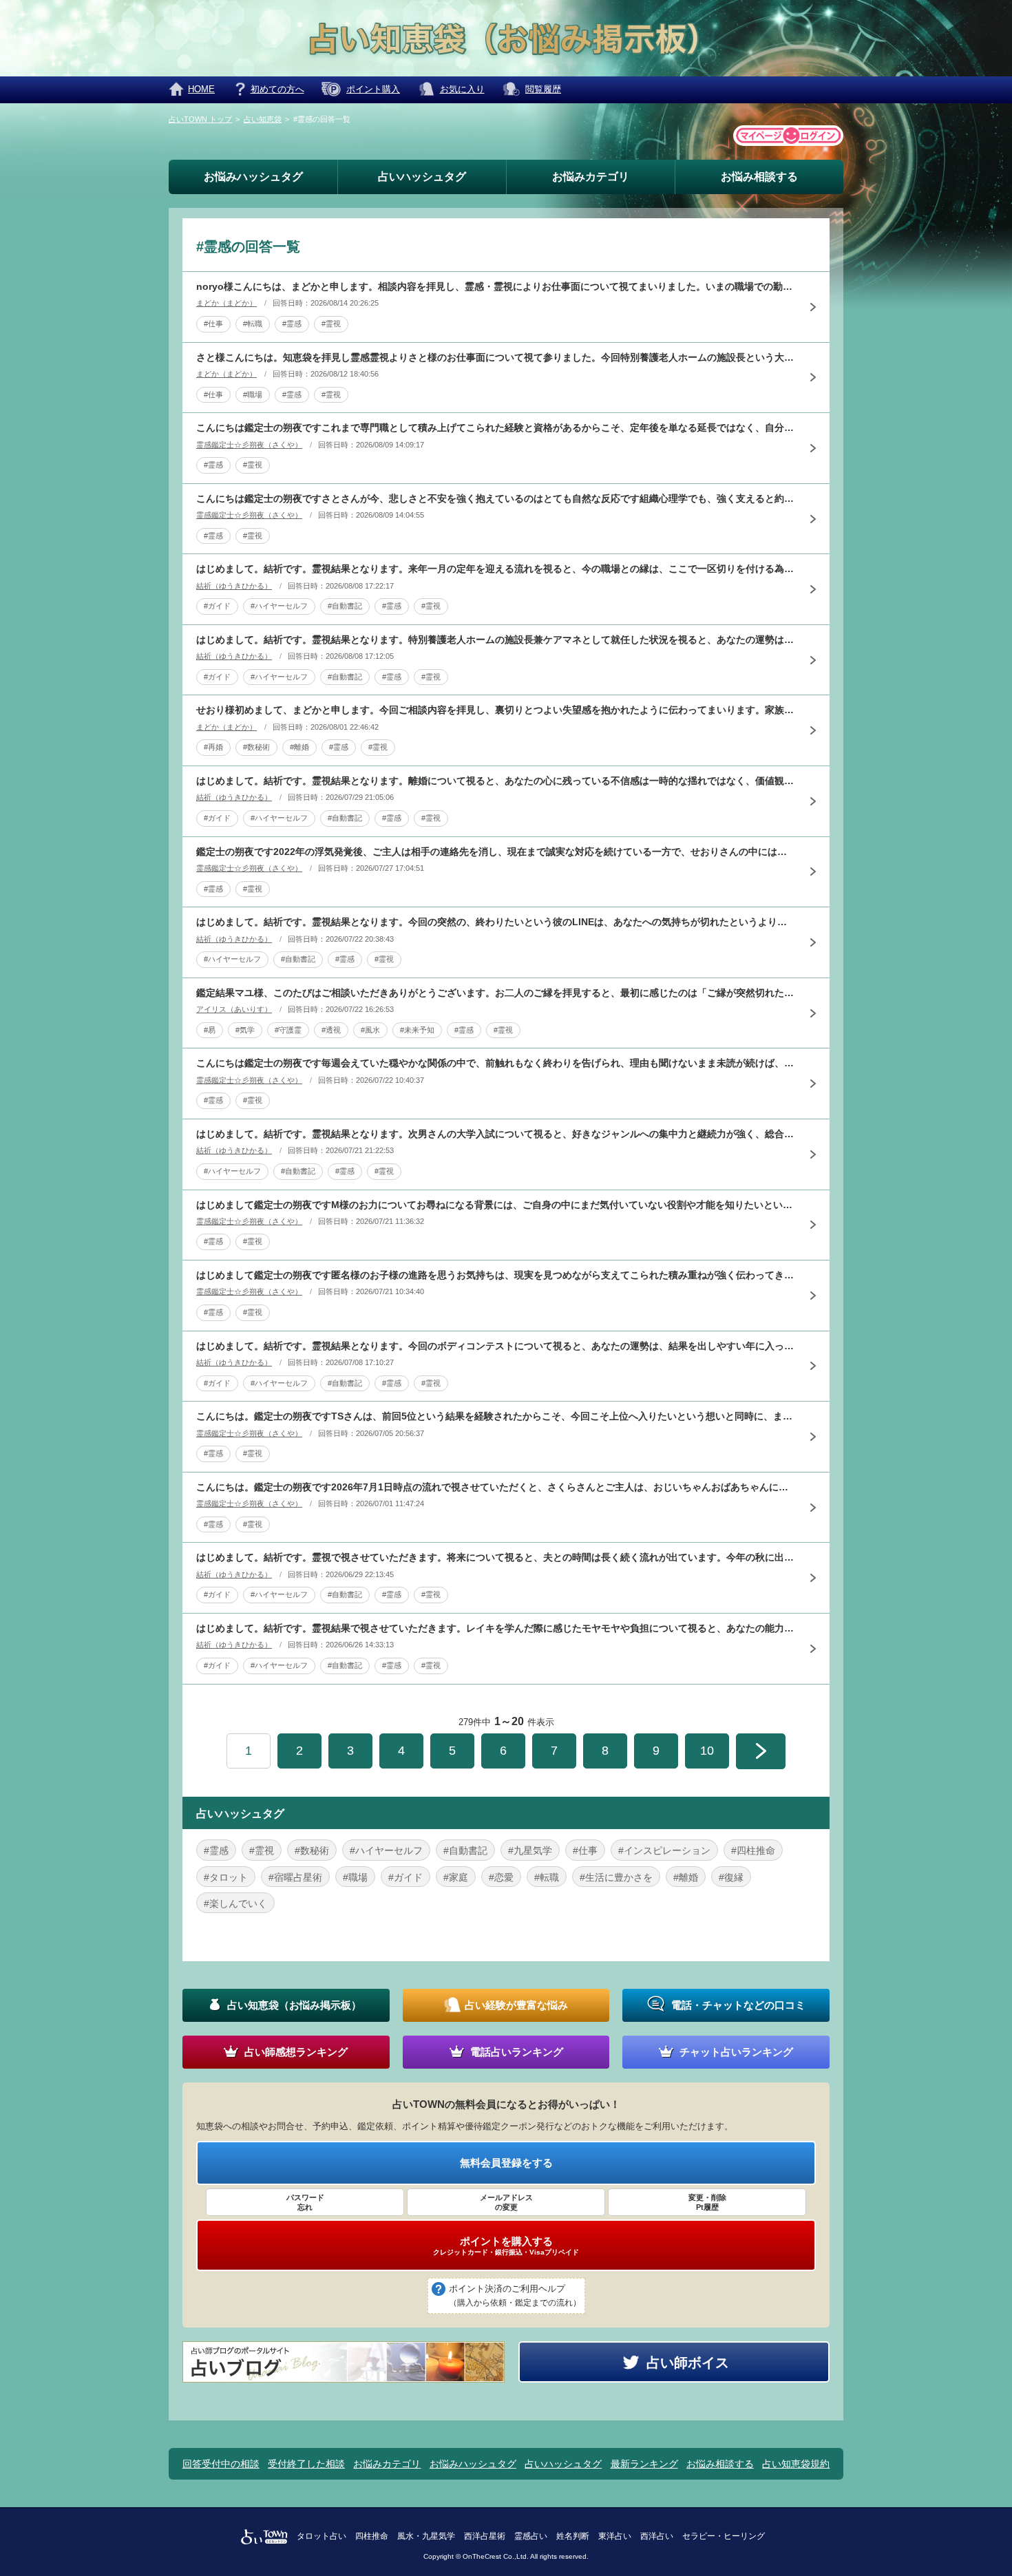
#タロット (226, 1877)
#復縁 (731, 1877)
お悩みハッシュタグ (253, 177)
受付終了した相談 (306, 2464)
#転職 (253, 324)
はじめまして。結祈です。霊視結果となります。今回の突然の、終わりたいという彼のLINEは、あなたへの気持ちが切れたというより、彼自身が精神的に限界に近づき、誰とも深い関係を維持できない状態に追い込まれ (496, 922)
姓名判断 (573, 2536)
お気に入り (462, 89)
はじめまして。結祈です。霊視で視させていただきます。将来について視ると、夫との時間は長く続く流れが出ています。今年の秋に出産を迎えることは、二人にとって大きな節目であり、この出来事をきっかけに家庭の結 (496, 1557)
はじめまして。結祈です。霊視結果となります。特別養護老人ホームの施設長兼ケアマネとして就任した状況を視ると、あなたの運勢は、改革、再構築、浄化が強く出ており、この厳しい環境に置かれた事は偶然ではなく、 (496, 640)
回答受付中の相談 (221, 2464)
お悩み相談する (759, 177)
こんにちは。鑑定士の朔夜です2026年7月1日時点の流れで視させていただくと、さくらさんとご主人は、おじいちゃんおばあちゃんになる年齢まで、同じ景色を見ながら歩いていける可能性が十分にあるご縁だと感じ (496, 1487)
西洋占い (657, 2536)
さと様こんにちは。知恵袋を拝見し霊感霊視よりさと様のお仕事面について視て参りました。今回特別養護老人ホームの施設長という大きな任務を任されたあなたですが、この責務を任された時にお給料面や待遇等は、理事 (496, 357)
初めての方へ (277, 89)
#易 (210, 1030)
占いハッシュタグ (422, 177)
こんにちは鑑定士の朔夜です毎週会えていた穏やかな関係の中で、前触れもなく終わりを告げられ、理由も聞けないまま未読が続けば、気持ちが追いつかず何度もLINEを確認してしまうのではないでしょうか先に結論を (496, 1063)
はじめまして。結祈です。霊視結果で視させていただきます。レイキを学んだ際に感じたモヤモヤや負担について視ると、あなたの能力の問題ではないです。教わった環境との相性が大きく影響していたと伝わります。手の (496, 1628)
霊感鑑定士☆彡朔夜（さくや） (249, 445)
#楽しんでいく (235, 1903)
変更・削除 (707, 2202)
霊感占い (531, 2536)
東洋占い (615, 2536)
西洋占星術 (485, 2536)
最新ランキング (644, 2464)
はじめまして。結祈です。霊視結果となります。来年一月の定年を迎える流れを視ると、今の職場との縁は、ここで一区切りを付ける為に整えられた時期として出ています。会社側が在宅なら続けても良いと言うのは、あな (496, 569)
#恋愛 (501, 1877)
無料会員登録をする (506, 2163)
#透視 (331, 1030)
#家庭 (456, 1877)
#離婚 (299, 747)
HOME (201, 89)
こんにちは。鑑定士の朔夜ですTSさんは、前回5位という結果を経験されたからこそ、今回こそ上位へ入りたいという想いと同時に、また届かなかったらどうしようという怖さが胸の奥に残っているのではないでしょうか (496, 1416)
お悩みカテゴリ (591, 177)
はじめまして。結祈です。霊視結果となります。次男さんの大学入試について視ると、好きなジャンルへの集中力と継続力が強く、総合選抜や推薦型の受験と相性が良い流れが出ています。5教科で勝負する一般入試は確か (496, 1134)
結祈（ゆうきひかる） (234, 586)
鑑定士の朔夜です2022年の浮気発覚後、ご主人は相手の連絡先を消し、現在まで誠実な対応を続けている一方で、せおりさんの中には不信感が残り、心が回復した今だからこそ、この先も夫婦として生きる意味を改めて (496, 852)
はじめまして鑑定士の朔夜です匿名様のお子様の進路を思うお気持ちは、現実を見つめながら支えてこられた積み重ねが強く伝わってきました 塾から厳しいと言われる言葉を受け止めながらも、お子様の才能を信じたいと (496, 1275)
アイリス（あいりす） (234, 1009)
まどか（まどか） (226, 303)
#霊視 (331, 324)
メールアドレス (506, 2202)
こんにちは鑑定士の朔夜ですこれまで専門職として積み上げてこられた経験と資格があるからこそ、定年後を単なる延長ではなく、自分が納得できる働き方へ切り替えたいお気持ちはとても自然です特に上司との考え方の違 (496, 427)
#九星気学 (530, 1850)
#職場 (253, 394)
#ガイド (217, 606)
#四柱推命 (753, 1850)
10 (707, 1751)
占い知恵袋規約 (796, 2464)
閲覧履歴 (543, 89)
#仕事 (213, 324)
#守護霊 (288, 1030)
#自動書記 (345, 606)
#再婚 (213, 747)
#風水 (370, 1030)
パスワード (305, 2202)
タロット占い (321, 2536)
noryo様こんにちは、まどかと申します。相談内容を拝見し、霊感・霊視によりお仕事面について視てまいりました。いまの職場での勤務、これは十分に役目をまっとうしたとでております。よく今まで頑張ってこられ (496, 286)
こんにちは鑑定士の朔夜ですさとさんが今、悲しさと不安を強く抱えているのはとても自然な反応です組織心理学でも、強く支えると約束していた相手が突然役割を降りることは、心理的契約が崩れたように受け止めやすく (496, 498)
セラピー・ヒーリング (724, 2536)
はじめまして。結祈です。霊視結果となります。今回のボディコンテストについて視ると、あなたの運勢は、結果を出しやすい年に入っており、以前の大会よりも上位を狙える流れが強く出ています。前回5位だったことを (496, 1346)
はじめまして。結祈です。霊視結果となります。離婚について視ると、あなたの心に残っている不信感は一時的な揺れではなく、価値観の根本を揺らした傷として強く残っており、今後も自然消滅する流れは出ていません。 (496, 781)
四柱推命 (372, 2536)
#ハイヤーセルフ (279, 606)
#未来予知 (417, 1030)
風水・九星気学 (426, 2536)
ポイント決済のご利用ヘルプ (515, 2295)
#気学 (245, 1030)
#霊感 (292, 324)
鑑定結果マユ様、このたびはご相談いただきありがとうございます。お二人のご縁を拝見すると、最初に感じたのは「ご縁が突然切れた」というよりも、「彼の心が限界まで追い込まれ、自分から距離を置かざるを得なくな (496, 993)
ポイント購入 (373, 89)
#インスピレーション (664, 1850)
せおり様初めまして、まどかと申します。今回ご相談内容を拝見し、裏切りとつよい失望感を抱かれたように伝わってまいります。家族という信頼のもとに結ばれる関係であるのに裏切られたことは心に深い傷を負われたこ (496, 710)
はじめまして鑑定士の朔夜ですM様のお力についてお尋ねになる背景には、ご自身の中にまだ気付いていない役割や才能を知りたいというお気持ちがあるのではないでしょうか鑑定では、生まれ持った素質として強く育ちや (496, 1205)
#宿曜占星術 (295, 1877)
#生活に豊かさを (616, 1877)
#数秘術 (256, 747)
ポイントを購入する (506, 2246)
